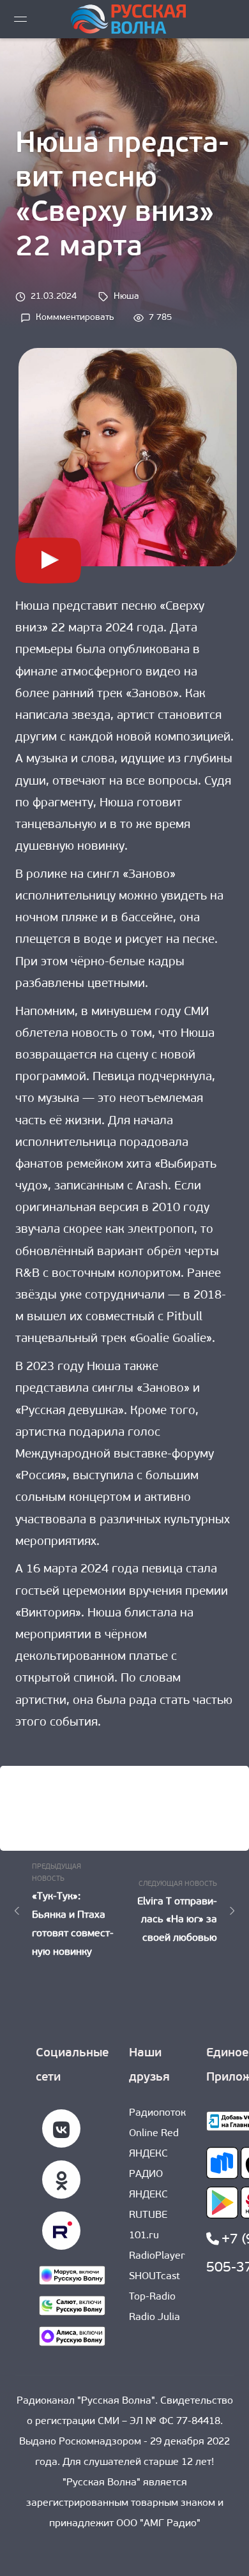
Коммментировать (75, 319)
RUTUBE (148, 2215)
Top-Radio (152, 2297)
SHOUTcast (155, 2277)
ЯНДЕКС (148, 2195)
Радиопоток (157, 2113)
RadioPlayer (157, 2256)
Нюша (126, 297)
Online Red (154, 2134)
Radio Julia (155, 2317)
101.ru (144, 2236)
